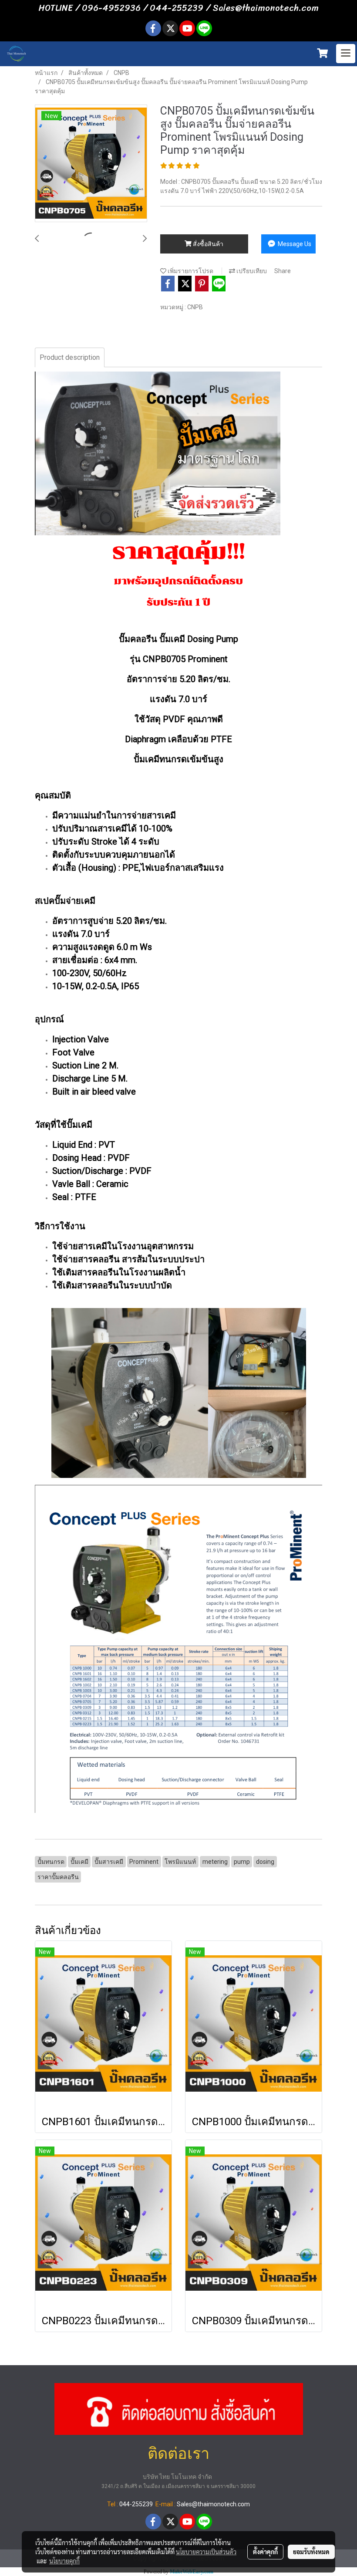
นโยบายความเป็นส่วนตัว (206, 2552)
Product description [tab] (70, 357)
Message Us (294, 244)
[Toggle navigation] (346, 54)
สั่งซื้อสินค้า (207, 244)
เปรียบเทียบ (251, 271)
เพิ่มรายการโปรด (190, 271)
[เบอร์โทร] (179, 2408)
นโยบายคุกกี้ (64, 2561)
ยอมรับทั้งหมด (311, 2552)
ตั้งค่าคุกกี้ (265, 2552)
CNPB (195, 307)
